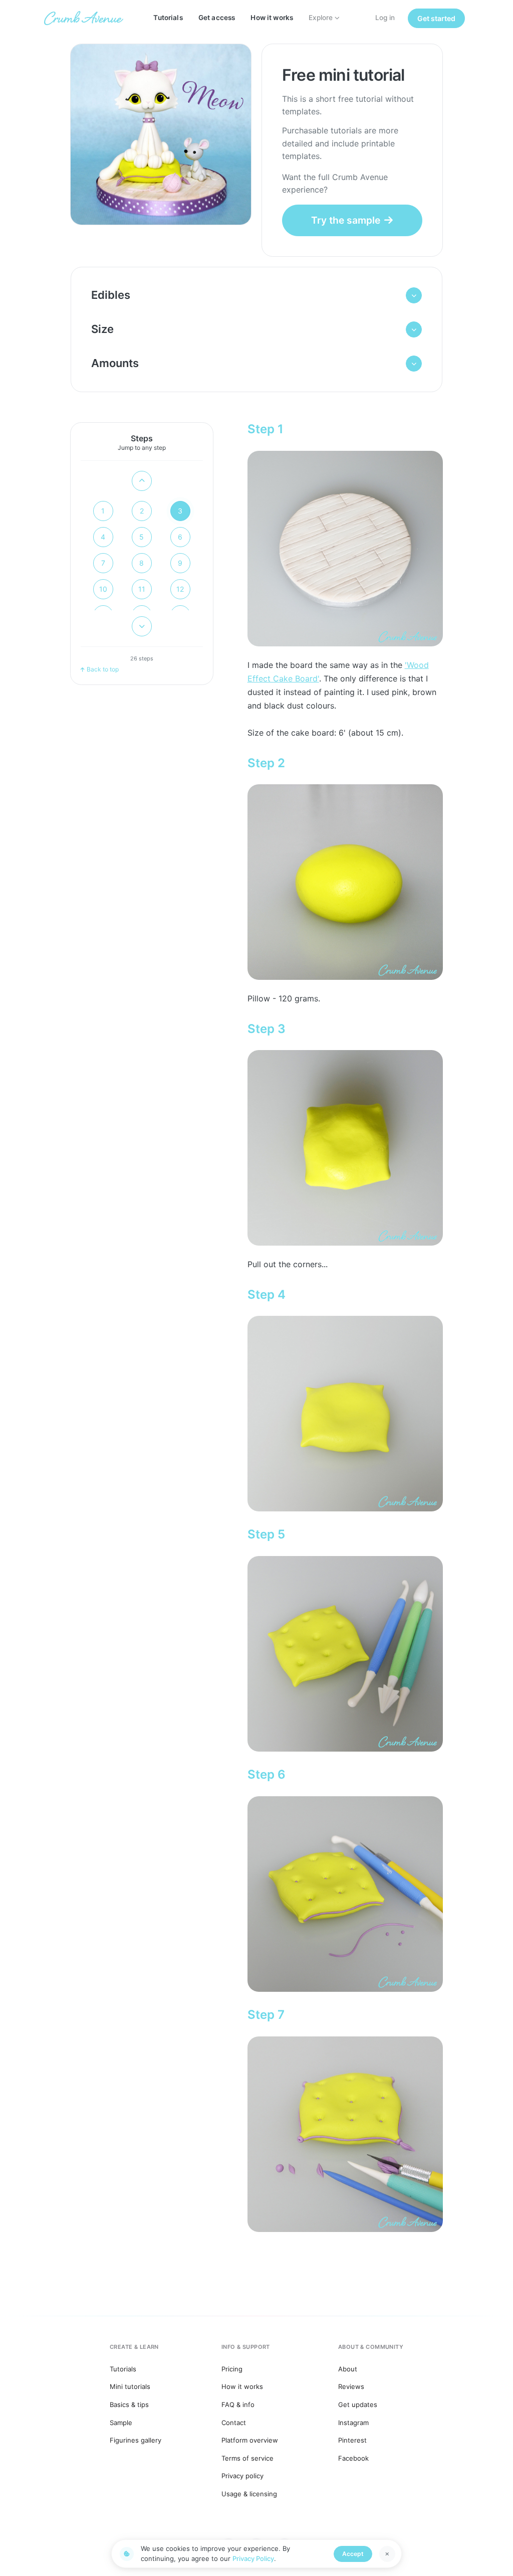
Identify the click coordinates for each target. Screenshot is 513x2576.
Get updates (358, 2405)
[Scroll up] (142, 481)
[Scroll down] (142, 626)
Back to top (103, 669)
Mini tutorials (130, 2386)
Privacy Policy (253, 2558)
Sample (121, 2423)
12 (180, 589)
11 (142, 589)
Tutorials (168, 18)
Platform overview (250, 2440)
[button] (257, 295)
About (348, 2369)
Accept (353, 2554)
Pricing (232, 2369)
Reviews (351, 2386)
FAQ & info (238, 2405)
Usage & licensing (249, 2494)
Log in (385, 18)
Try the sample (346, 220)
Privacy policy (242, 2476)
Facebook (353, 2458)
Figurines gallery (136, 2440)
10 (103, 589)
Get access (217, 18)
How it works (272, 18)
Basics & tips (129, 2405)
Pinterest (352, 2440)
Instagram (353, 2423)
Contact (234, 2423)
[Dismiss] (387, 2554)
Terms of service (247, 2458)
